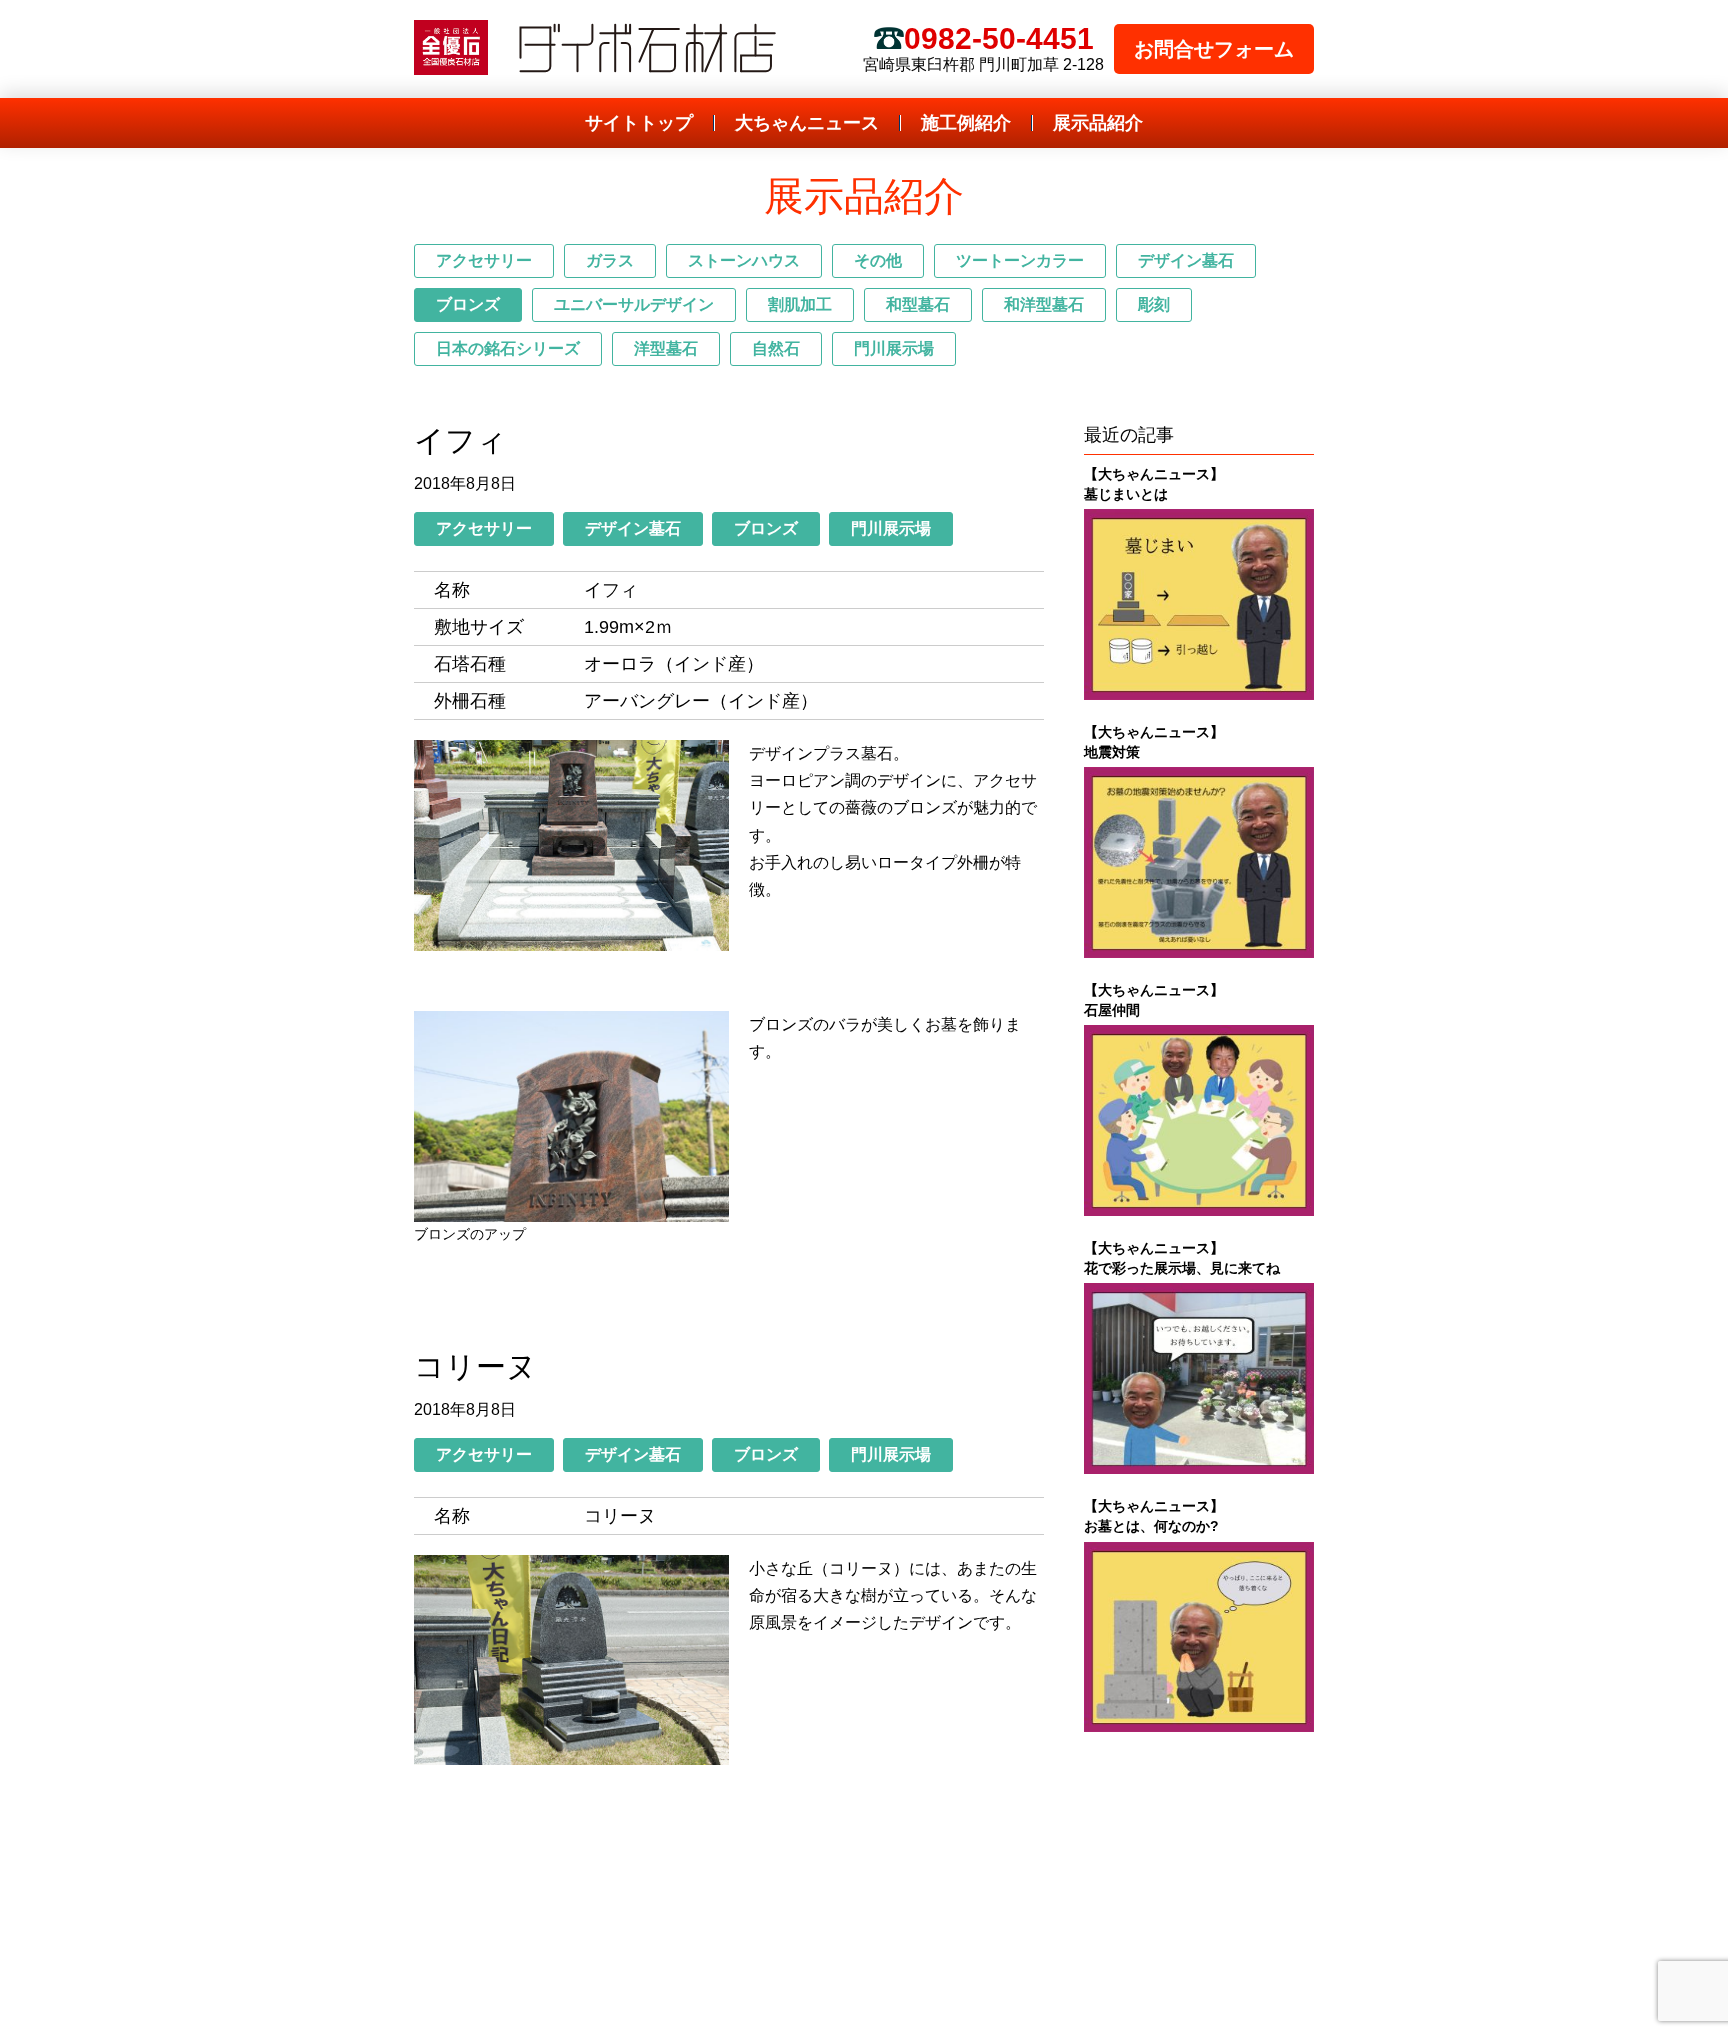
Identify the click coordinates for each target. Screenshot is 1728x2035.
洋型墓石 (666, 348)
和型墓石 (918, 304)
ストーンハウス (744, 260)
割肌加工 (800, 304)
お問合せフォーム (1214, 49)
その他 (878, 260)
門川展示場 (894, 348)
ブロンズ (468, 304)
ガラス (610, 260)
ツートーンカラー (1020, 260)
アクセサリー (484, 260)
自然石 (776, 348)
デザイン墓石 (1186, 260)
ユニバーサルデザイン (634, 304)
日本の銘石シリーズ (508, 348)
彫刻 (1154, 304)
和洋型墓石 (1044, 304)
